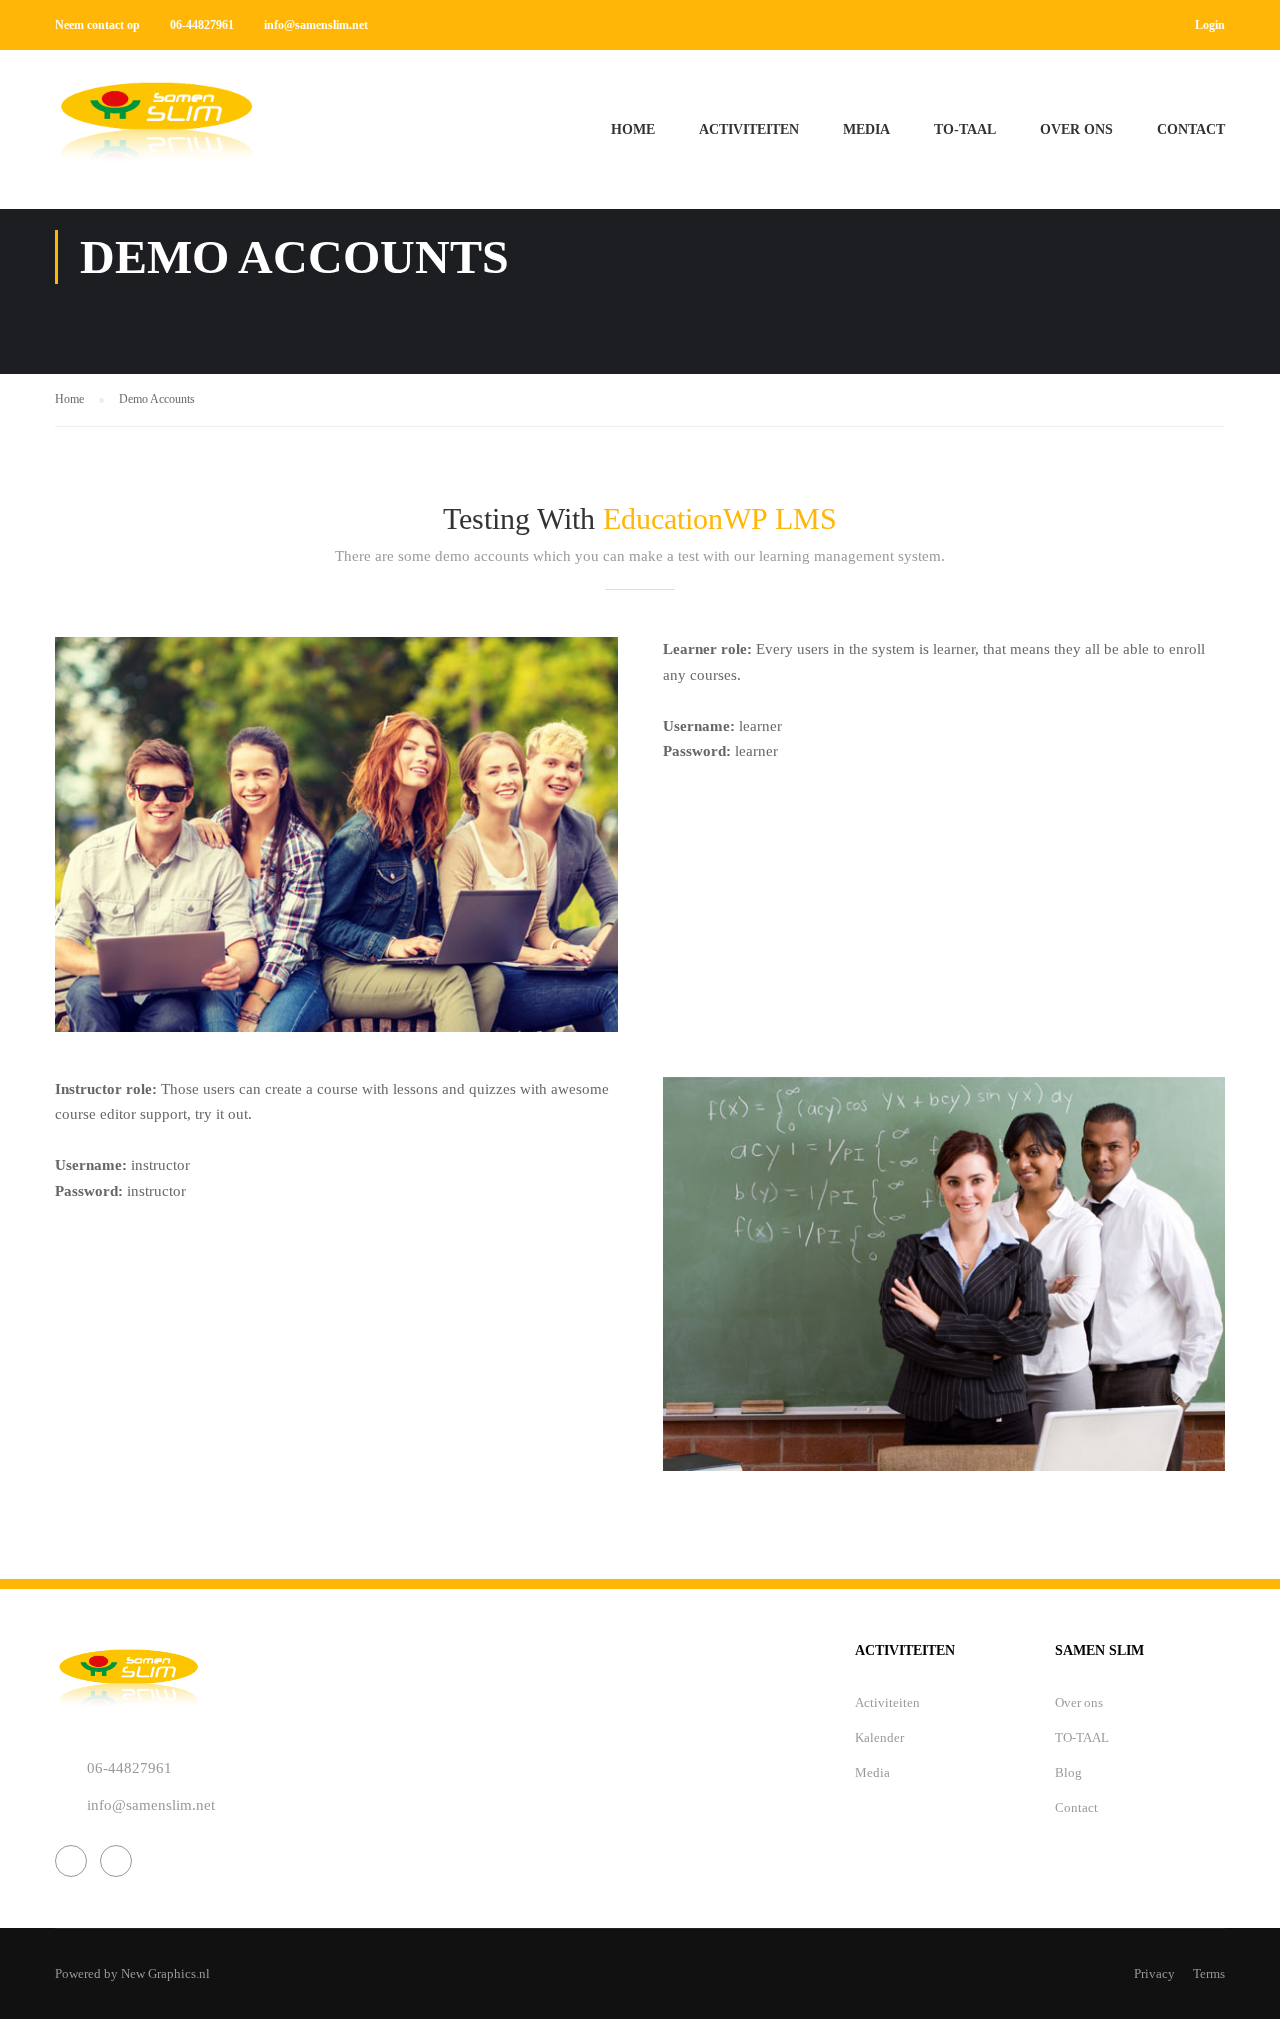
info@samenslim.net (316, 25)
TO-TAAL (965, 129)
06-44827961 (202, 25)
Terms (1209, 1973)
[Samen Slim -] (155, 139)
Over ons (1076, 129)
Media (866, 129)
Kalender (879, 1737)
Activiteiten (749, 129)
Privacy (1154, 1973)
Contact (1191, 129)
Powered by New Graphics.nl (132, 1973)
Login (1210, 25)
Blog (1068, 1772)
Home (633, 129)
